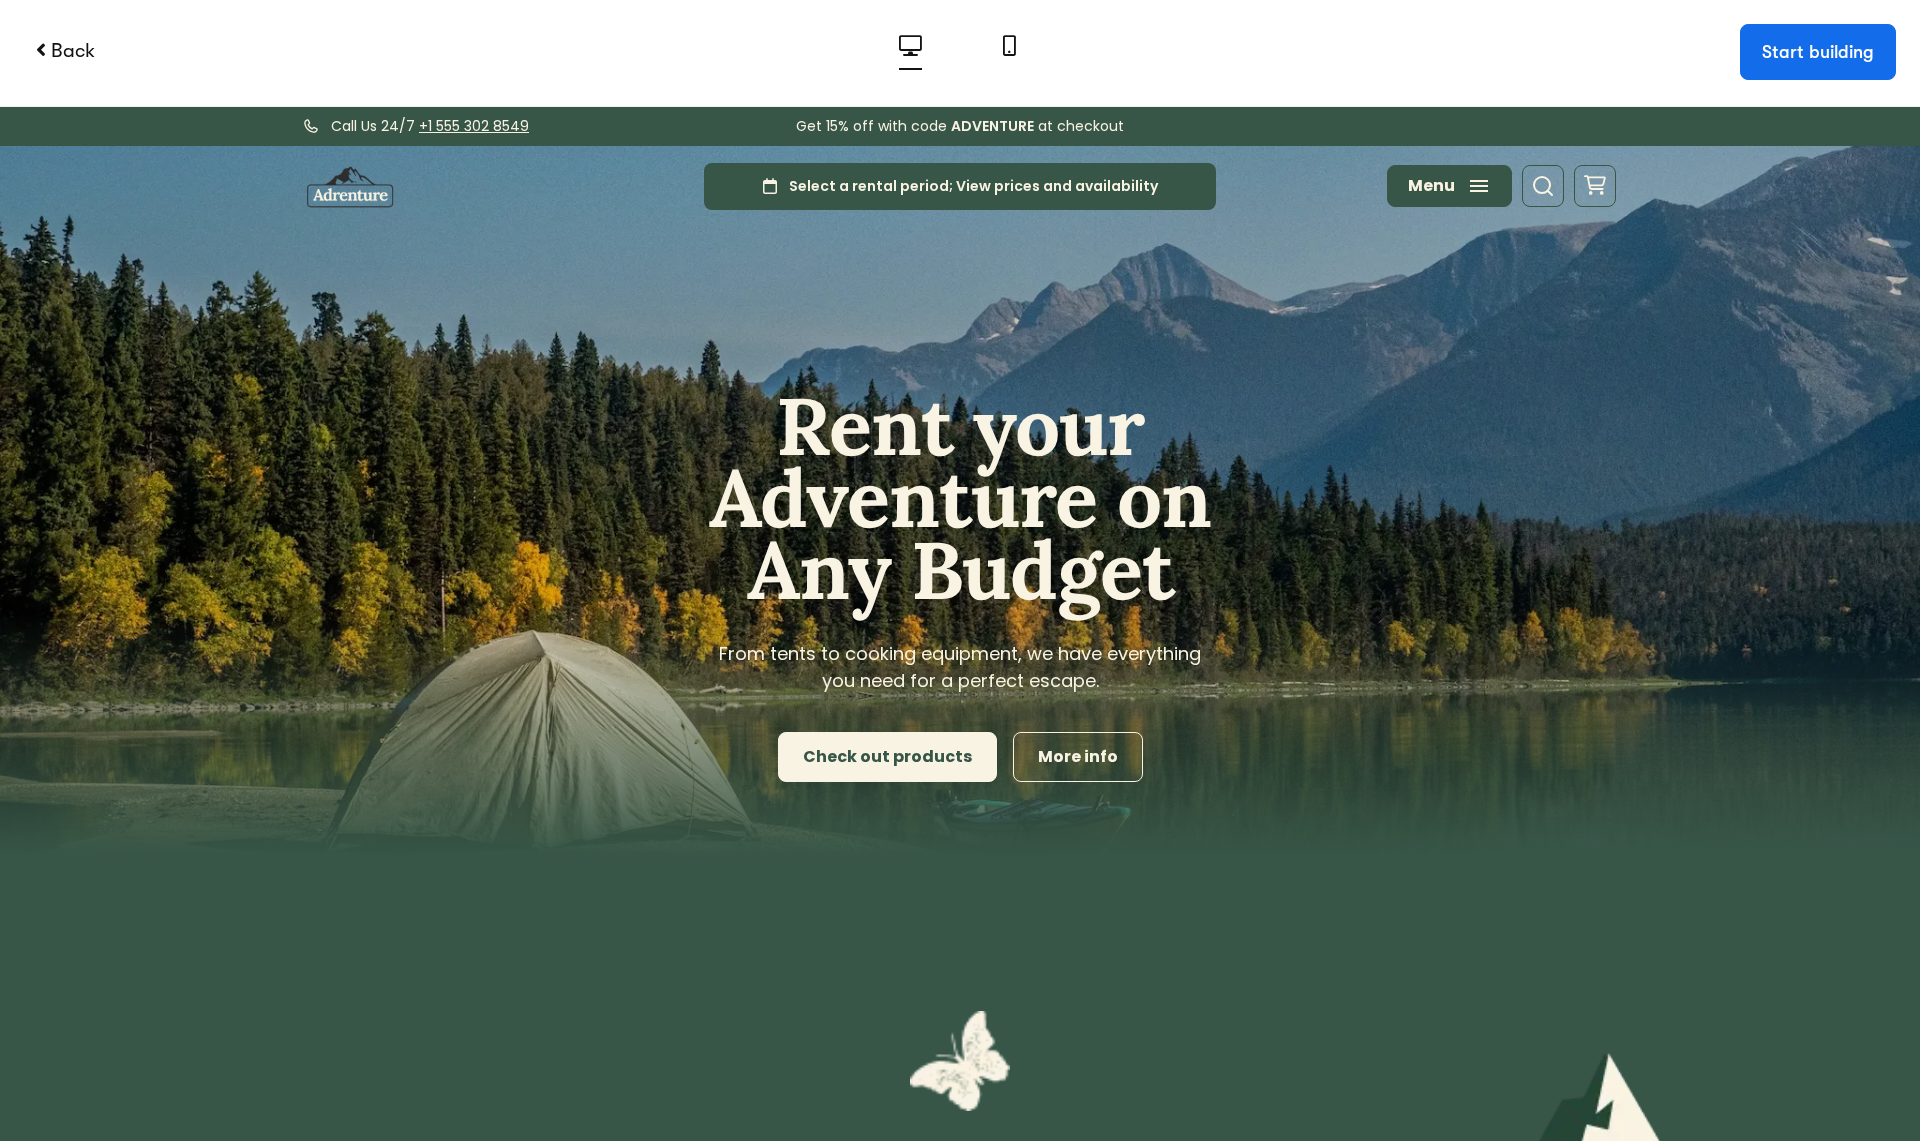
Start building (1818, 52)
